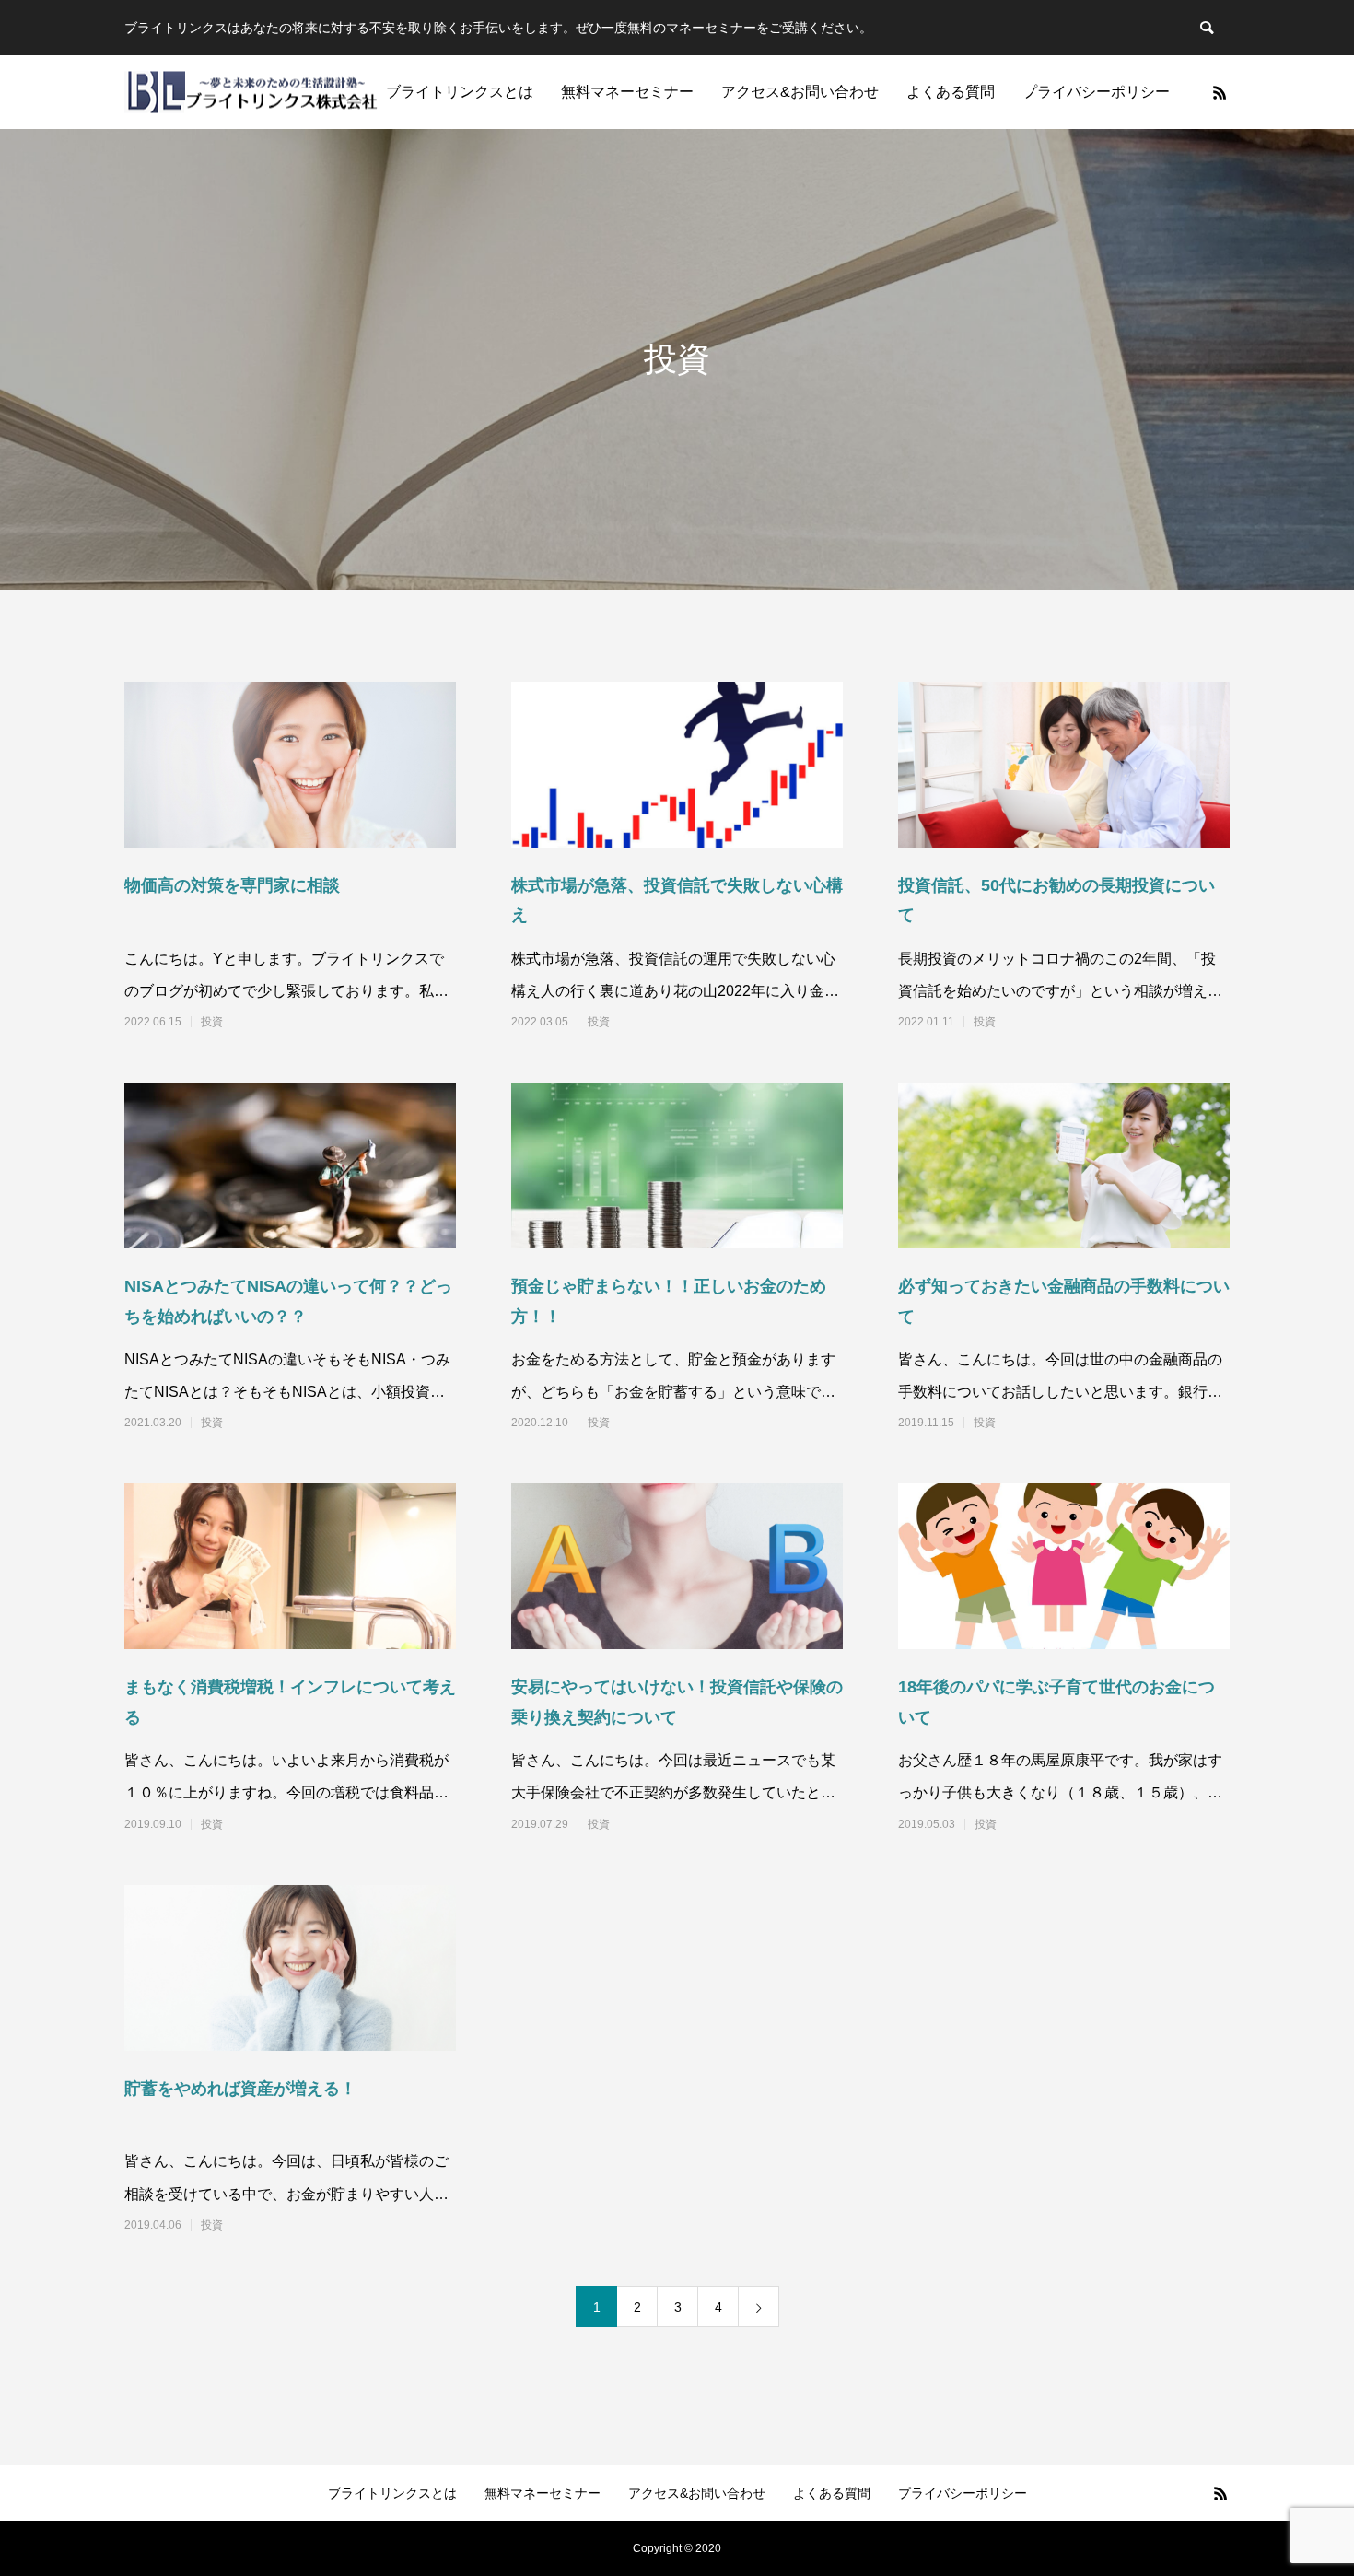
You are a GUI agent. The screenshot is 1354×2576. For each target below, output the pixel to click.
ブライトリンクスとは (460, 92)
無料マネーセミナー (627, 92)
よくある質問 (951, 92)
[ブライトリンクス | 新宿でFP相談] (251, 93)
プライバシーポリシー (1096, 92)
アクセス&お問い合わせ (800, 92)
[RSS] (1220, 92)
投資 (212, 1022)
